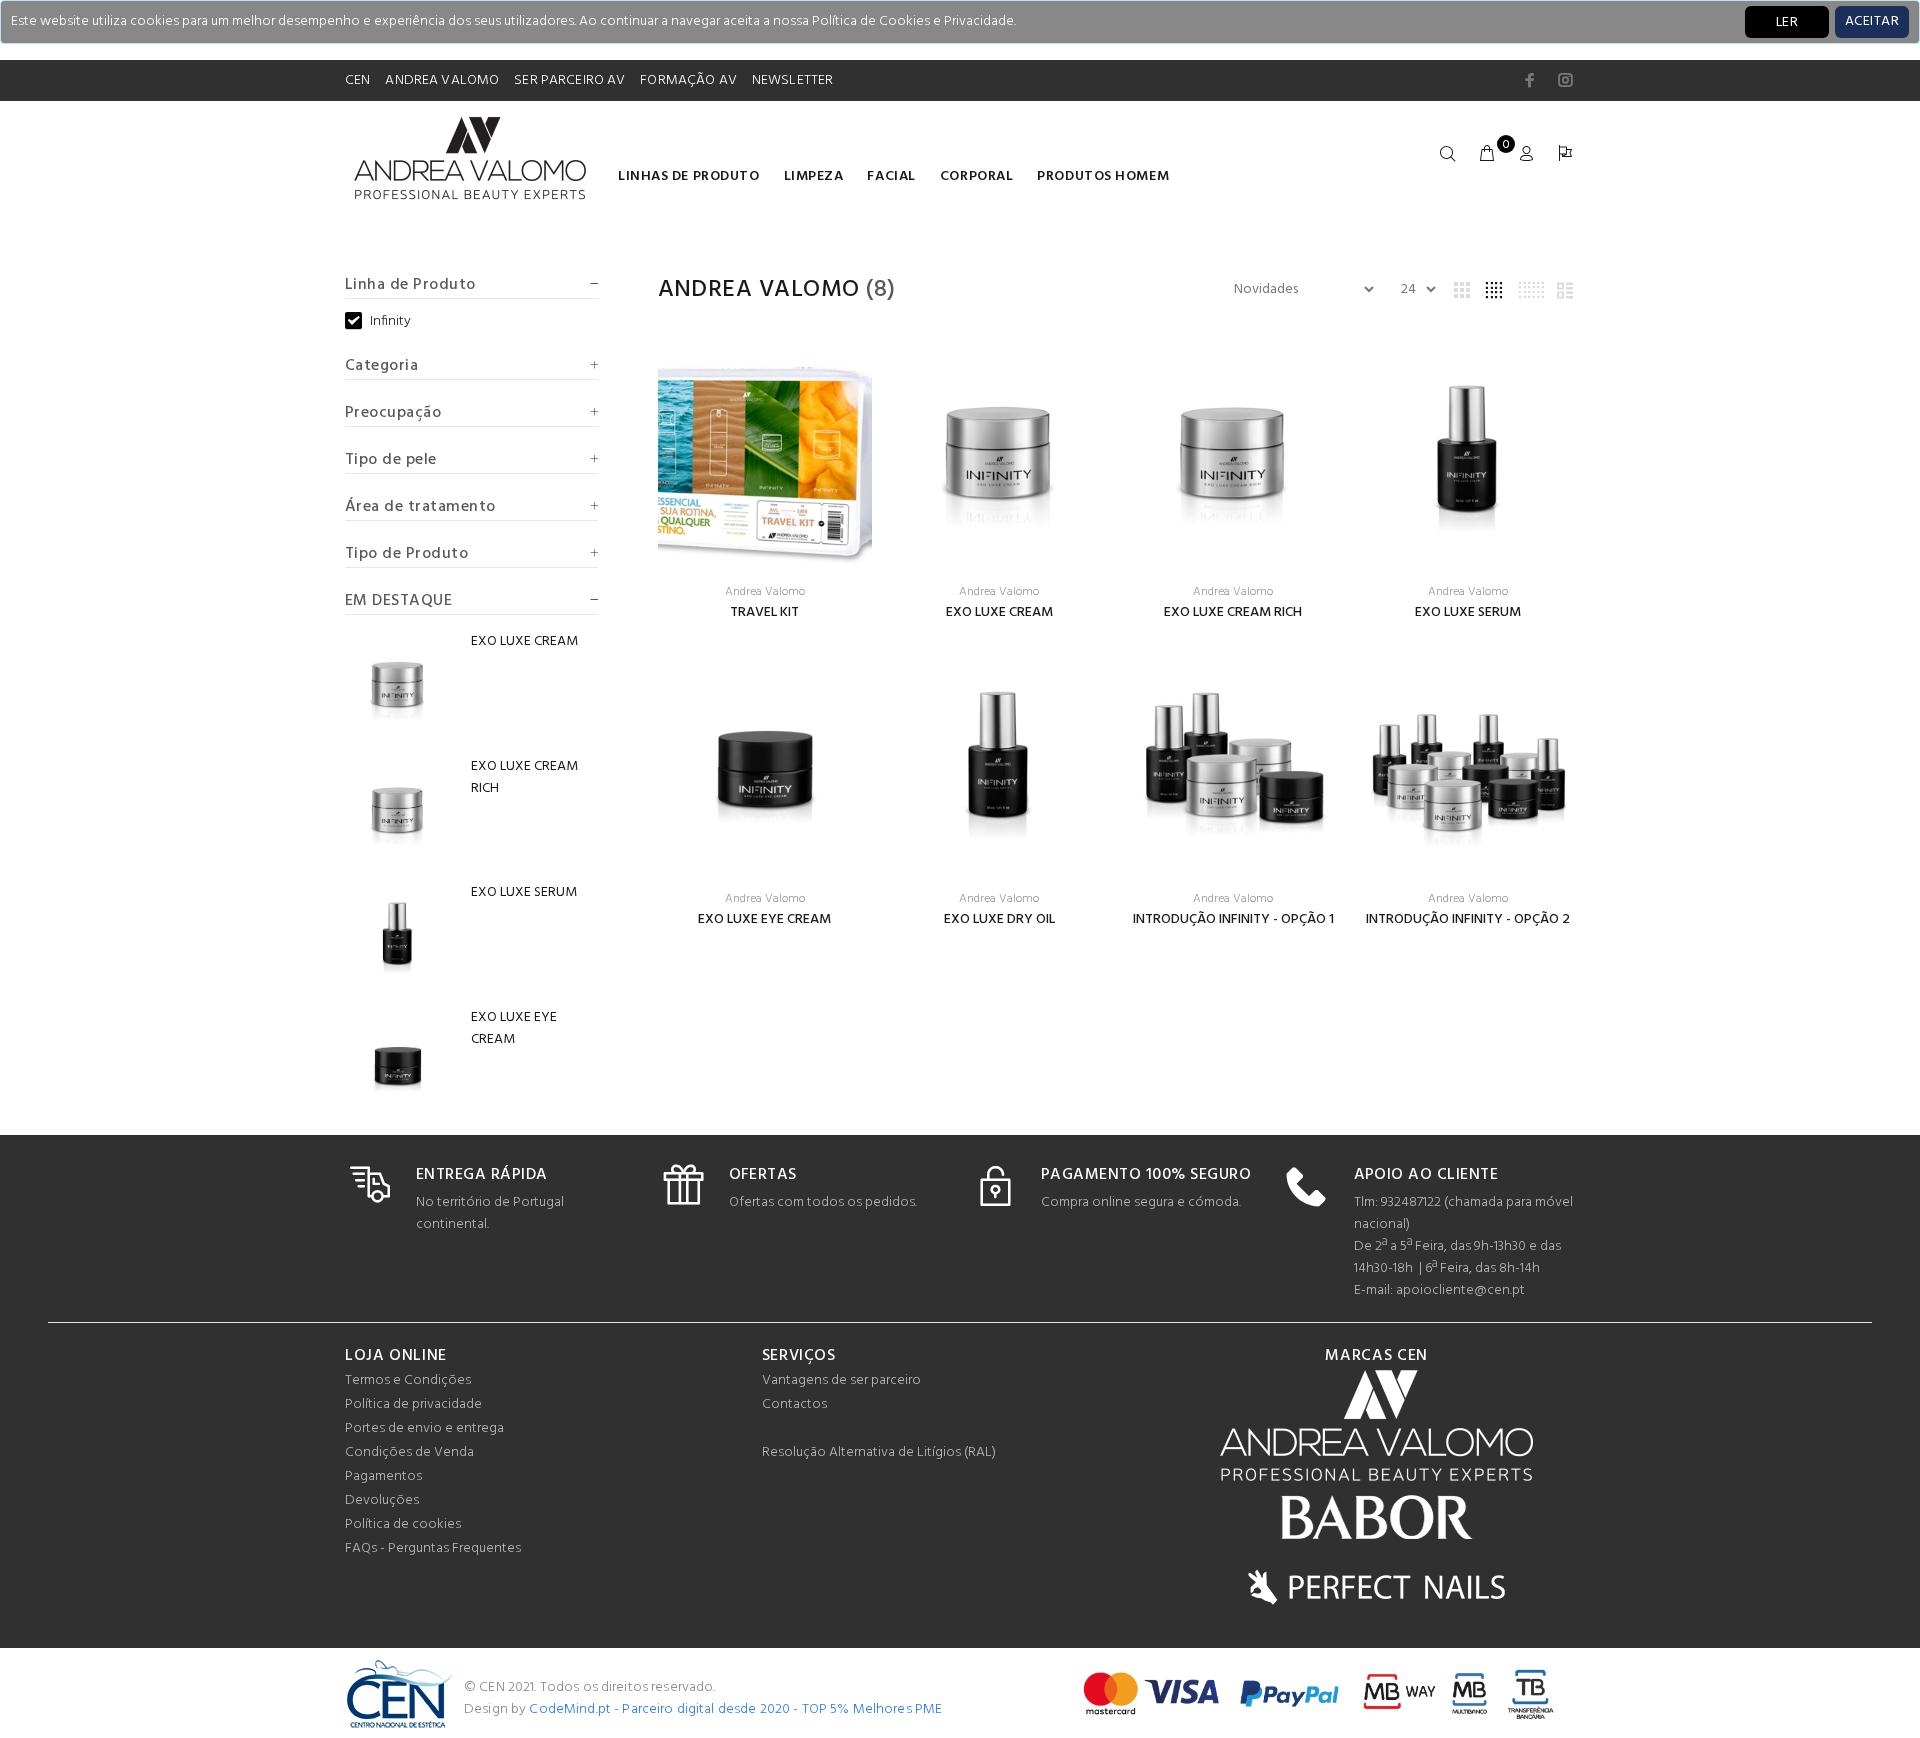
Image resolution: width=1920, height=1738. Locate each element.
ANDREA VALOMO (442, 80)
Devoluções (382, 1500)
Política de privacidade (413, 1404)
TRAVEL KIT (764, 612)
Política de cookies (403, 1524)
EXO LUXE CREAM (999, 612)
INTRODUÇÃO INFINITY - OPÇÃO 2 (1468, 919)
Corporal (976, 176)
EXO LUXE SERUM (1468, 612)
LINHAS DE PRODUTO (689, 176)
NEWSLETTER (792, 80)
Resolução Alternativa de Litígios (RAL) (879, 1452)
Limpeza (814, 176)
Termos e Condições (408, 1380)
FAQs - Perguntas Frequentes (433, 1548)
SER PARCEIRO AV (569, 80)
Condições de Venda (409, 1452)
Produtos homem (1103, 176)
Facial (891, 176)
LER (1787, 22)
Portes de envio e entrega (424, 1428)
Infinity (390, 322)
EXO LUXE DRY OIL (999, 919)
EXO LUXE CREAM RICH (1233, 612)
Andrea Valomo (759, 290)
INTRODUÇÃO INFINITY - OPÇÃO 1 (1233, 919)
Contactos (794, 1404)
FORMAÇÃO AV (688, 80)
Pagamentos (383, 1476)
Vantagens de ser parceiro (841, 1380)
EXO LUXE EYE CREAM (764, 919)
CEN (357, 80)
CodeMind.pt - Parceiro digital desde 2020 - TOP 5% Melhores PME (735, 1709)
